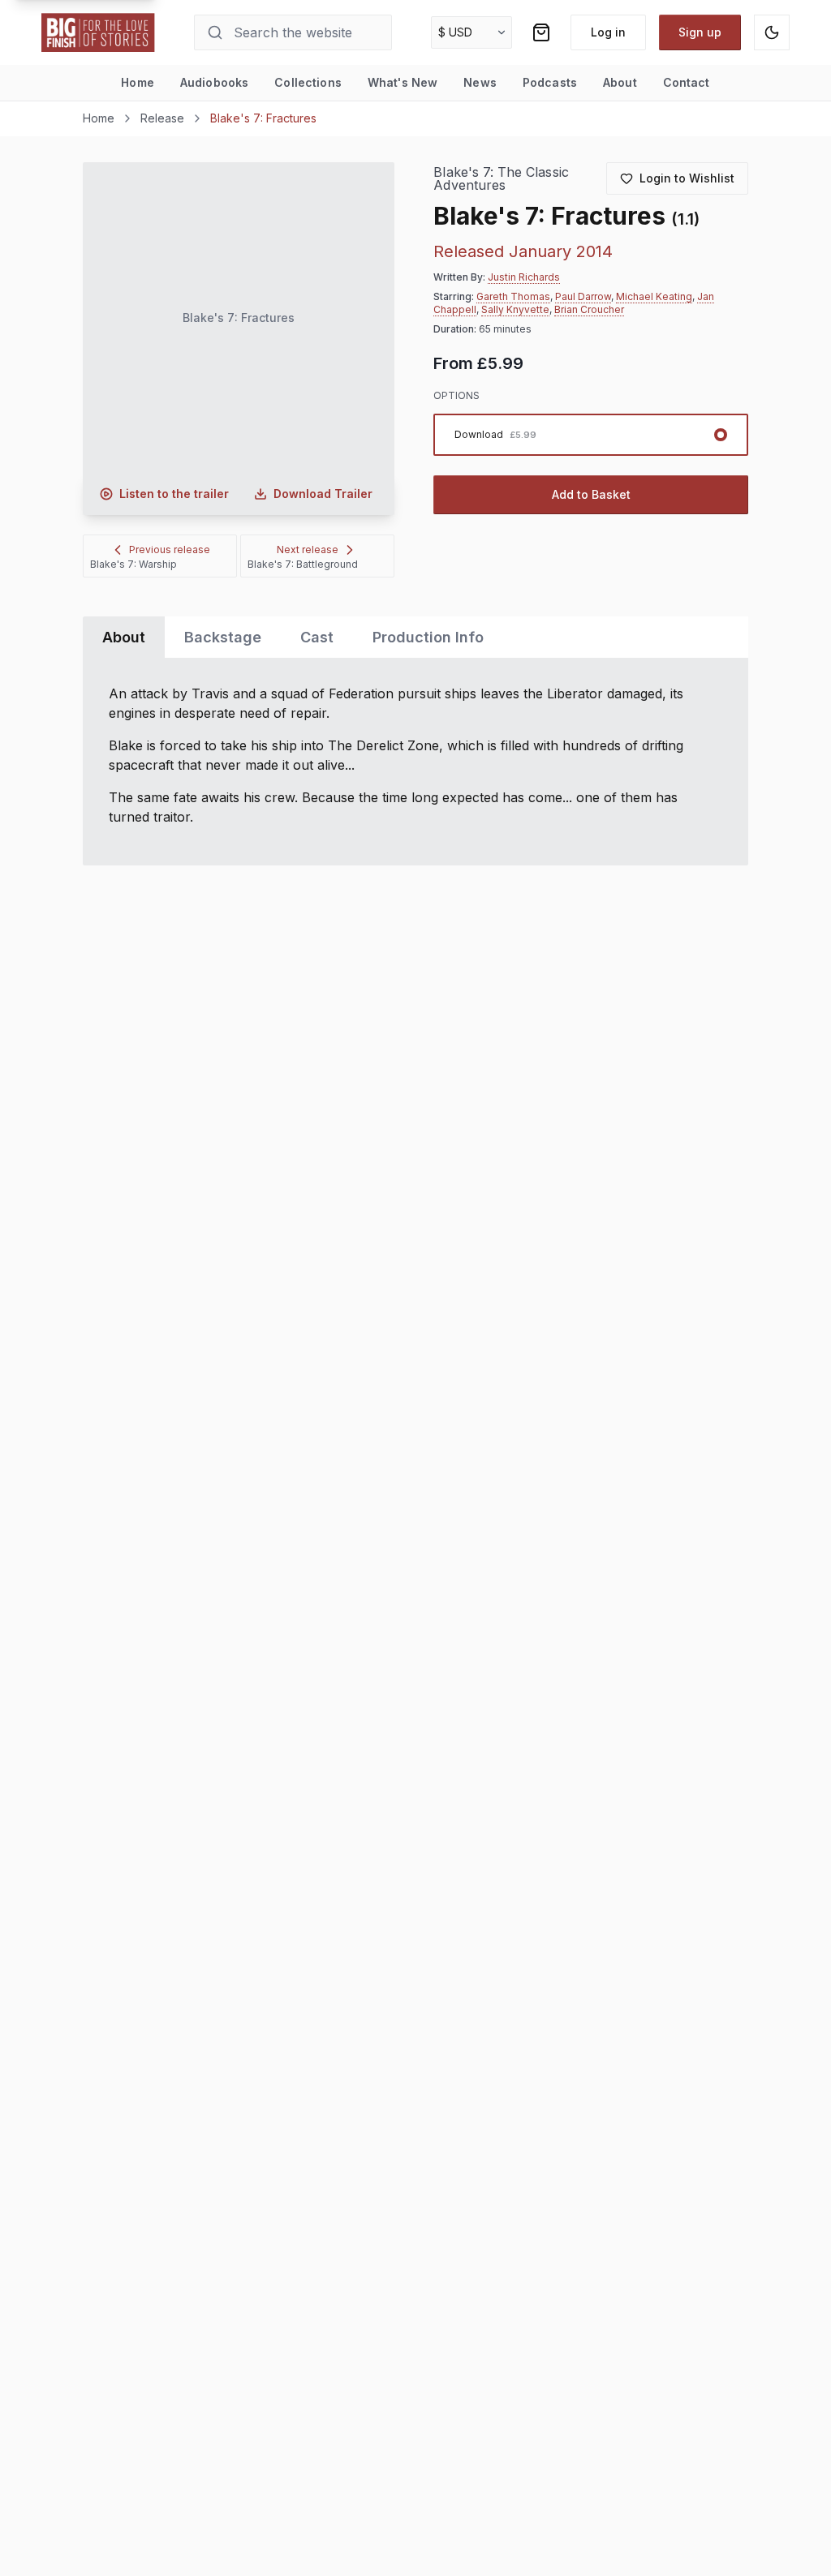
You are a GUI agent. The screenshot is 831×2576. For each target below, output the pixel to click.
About (620, 82)
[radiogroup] (590, 435)
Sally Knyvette (515, 309)
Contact (687, 82)
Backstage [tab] (223, 637)
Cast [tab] (317, 637)
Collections (308, 82)
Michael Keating (654, 296)
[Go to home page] (98, 32)
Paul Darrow (583, 296)
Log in (608, 32)
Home (138, 82)
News (480, 82)
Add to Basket (591, 494)
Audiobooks (214, 82)
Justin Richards (524, 277)
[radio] (590, 435)
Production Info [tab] (428, 637)
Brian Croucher (589, 309)
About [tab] (124, 637)
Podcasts (550, 82)
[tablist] (415, 637)
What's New (403, 82)
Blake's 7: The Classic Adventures (501, 179)
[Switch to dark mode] (772, 32)
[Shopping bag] (541, 32)
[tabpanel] (415, 762)
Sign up (700, 32)
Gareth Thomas (513, 296)
